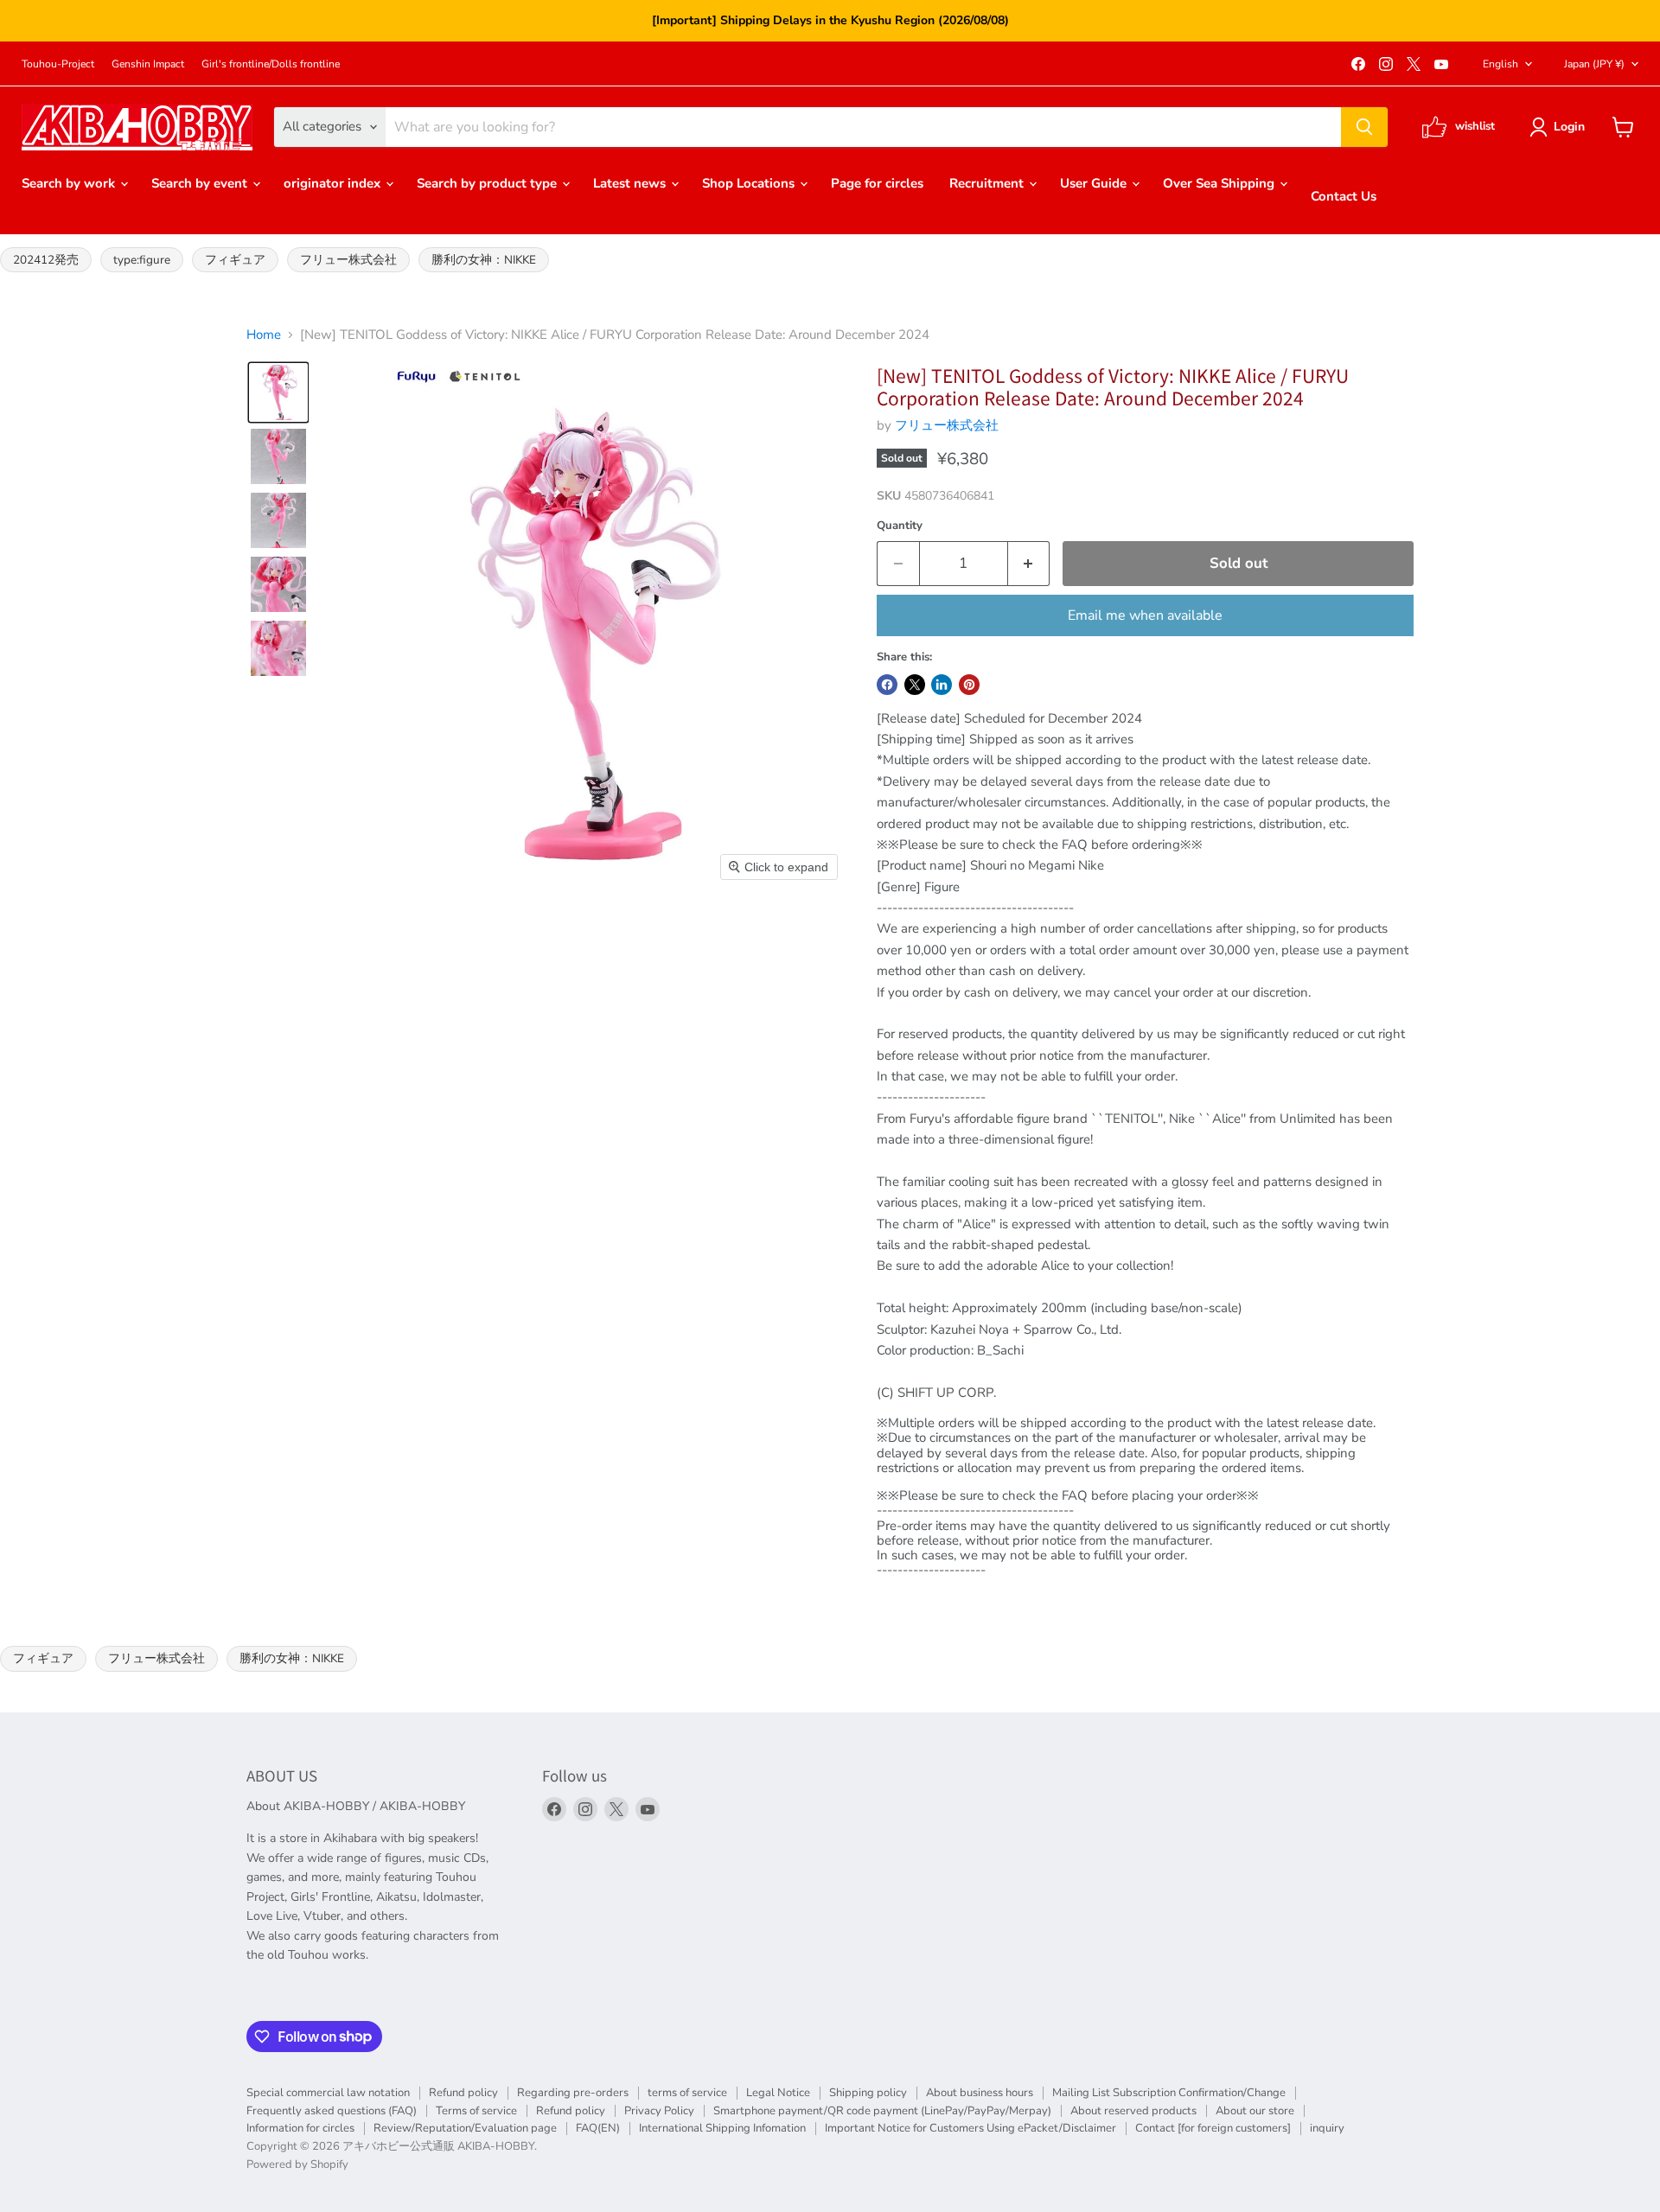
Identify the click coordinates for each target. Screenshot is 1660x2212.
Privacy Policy (659, 2111)
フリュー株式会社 (348, 260)
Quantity (900, 526)
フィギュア (235, 260)
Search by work (70, 183)
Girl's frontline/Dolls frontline (271, 64)
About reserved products (1133, 2111)
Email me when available (1145, 615)
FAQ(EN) (598, 2128)
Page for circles (877, 183)
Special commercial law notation (328, 2093)
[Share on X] (915, 685)
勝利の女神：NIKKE (484, 260)
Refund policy (463, 2093)
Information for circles (300, 2128)
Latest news (631, 183)
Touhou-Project (58, 64)
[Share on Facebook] (887, 685)
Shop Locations (750, 183)
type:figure (142, 260)
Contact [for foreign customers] (1213, 2128)
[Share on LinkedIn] (942, 685)
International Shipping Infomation (722, 2128)
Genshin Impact (148, 64)
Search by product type (488, 183)
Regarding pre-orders (573, 2093)
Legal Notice (778, 2093)
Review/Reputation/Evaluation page (465, 2128)
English (1500, 64)
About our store (1255, 2111)
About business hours (980, 2093)
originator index (334, 183)
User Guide (1095, 183)
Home (264, 335)
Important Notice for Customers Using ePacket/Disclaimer (970, 2128)
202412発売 (46, 260)
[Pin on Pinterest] (969, 685)
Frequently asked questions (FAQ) (332, 2111)
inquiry (1327, 2128)
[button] (1560, 127)
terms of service (687, 2093)
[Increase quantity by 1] (1029, 563)
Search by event (201, 183)
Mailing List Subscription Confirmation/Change (1169, 2093)
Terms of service (476, 2111)
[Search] (1364, 127)
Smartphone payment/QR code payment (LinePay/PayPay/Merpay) (882, 2111)
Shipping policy (868, 2093)
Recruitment (988, 183)
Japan (1594, 64)
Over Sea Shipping (1220, 183)
